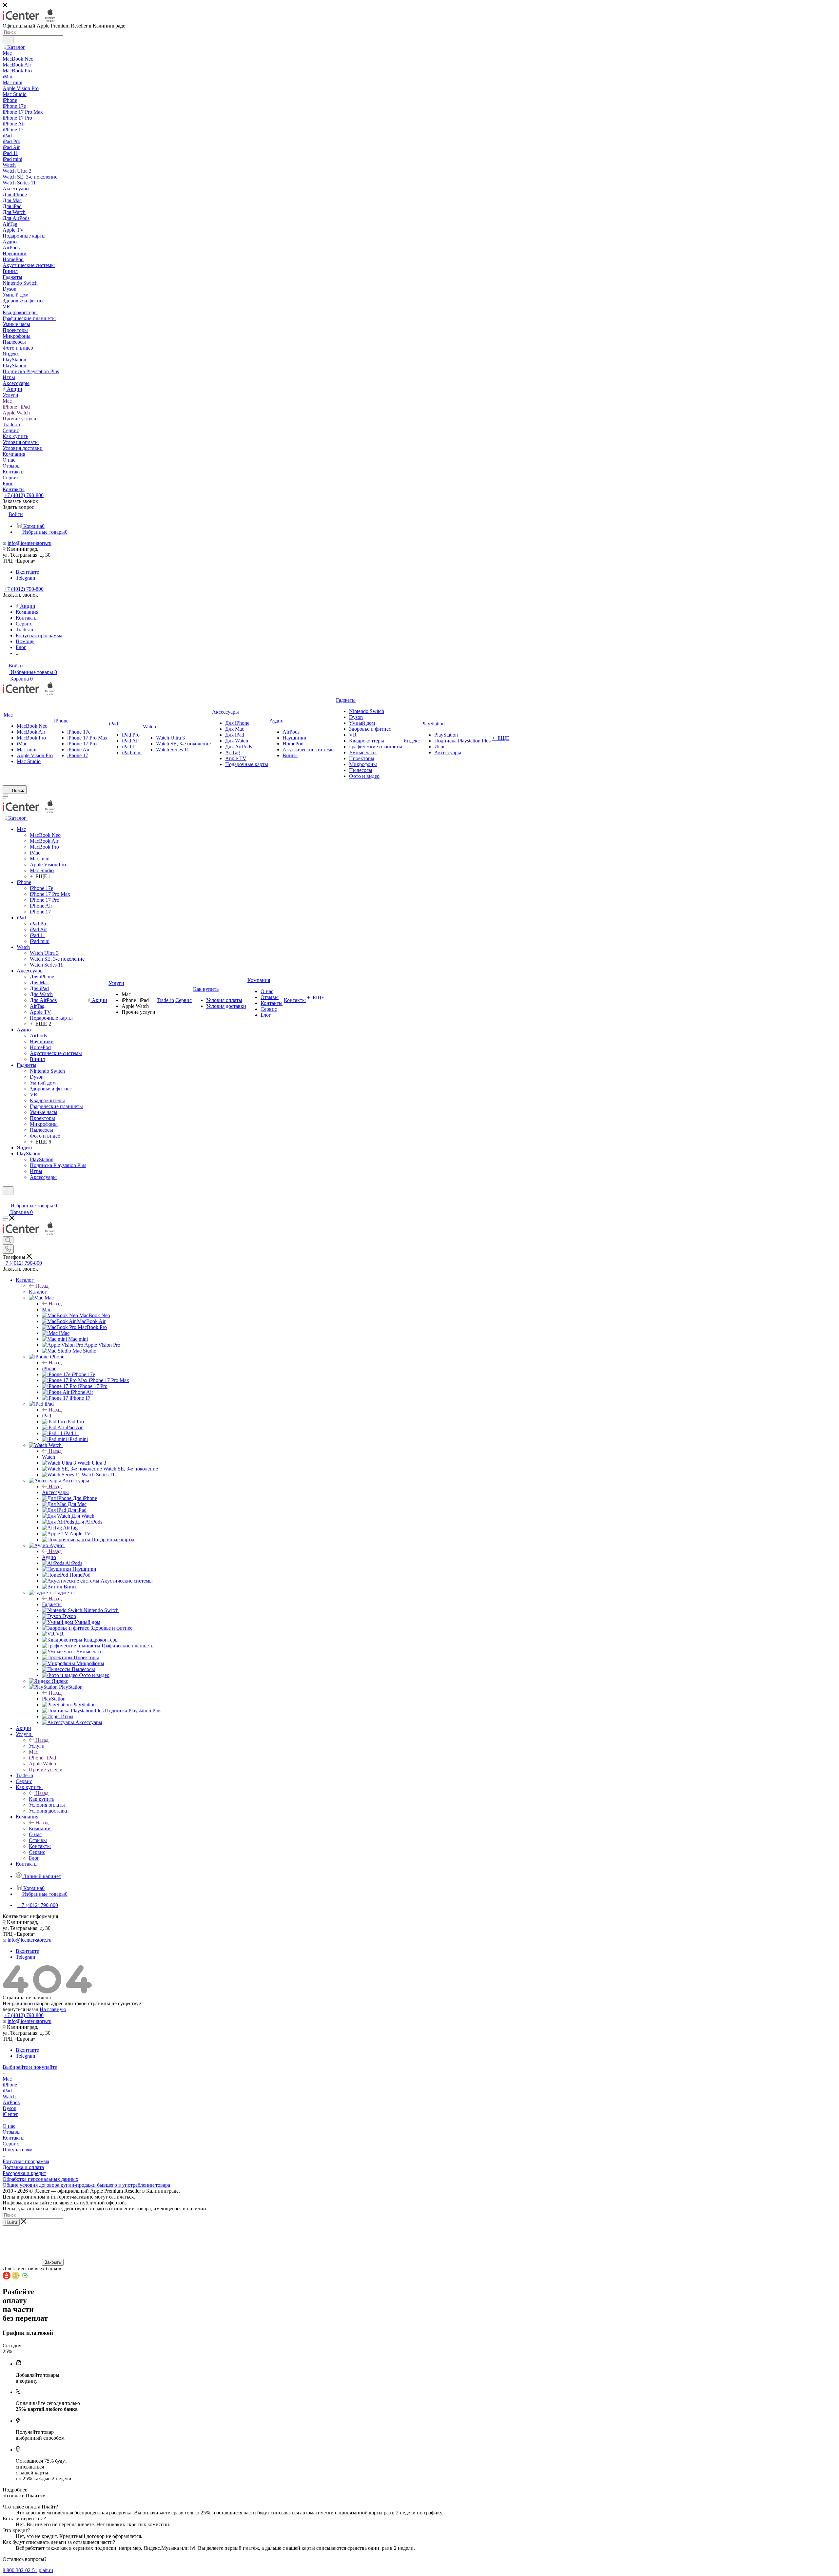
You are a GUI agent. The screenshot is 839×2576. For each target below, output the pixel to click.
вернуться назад (20, 2009)
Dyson (10, 2108)
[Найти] (8, 40)
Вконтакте (27, 572)
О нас (9, 2126)
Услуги (37, 1746)
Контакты (14, 2138)
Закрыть (53, 2262)
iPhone (49, 1368)
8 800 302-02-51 (20, 2570)
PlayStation (54, 1699)
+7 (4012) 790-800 (24, 495)
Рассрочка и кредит (24, 2173)
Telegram (25, 578)
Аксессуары (55, 1492)
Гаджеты (52, 1604)
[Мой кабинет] (6, 1199)
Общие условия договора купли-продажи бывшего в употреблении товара (86, 2185)
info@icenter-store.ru (29, 543)
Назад (42, 1286)
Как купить (42, 1799)
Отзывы (12, 2132)
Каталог (38, 1292)
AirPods (11, 2102)
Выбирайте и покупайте (30, 2067)
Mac (47, 1309)
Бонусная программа (26, 2161)
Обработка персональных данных (40, 2179)
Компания (40, 1828)
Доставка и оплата (23, 2167)
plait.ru (46, 2570)
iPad (47, 1416)
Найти (11, 2222)
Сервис (11, 2144)
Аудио (49, 1557)
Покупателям (18, 2150)
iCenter (10, 2114)
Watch (49, 1457)
